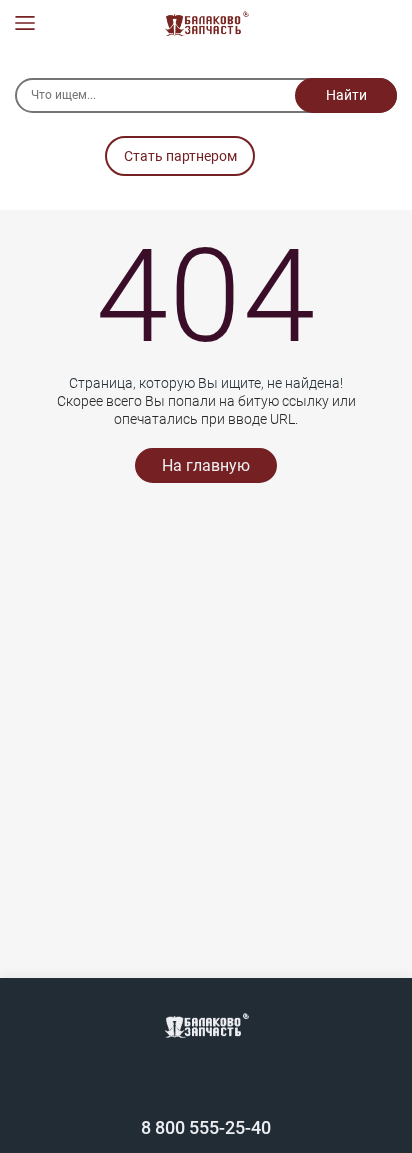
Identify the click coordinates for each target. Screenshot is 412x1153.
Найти (346, 95)
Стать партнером (180, 156)
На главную (206, 465)
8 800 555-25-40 (206, 1127)
